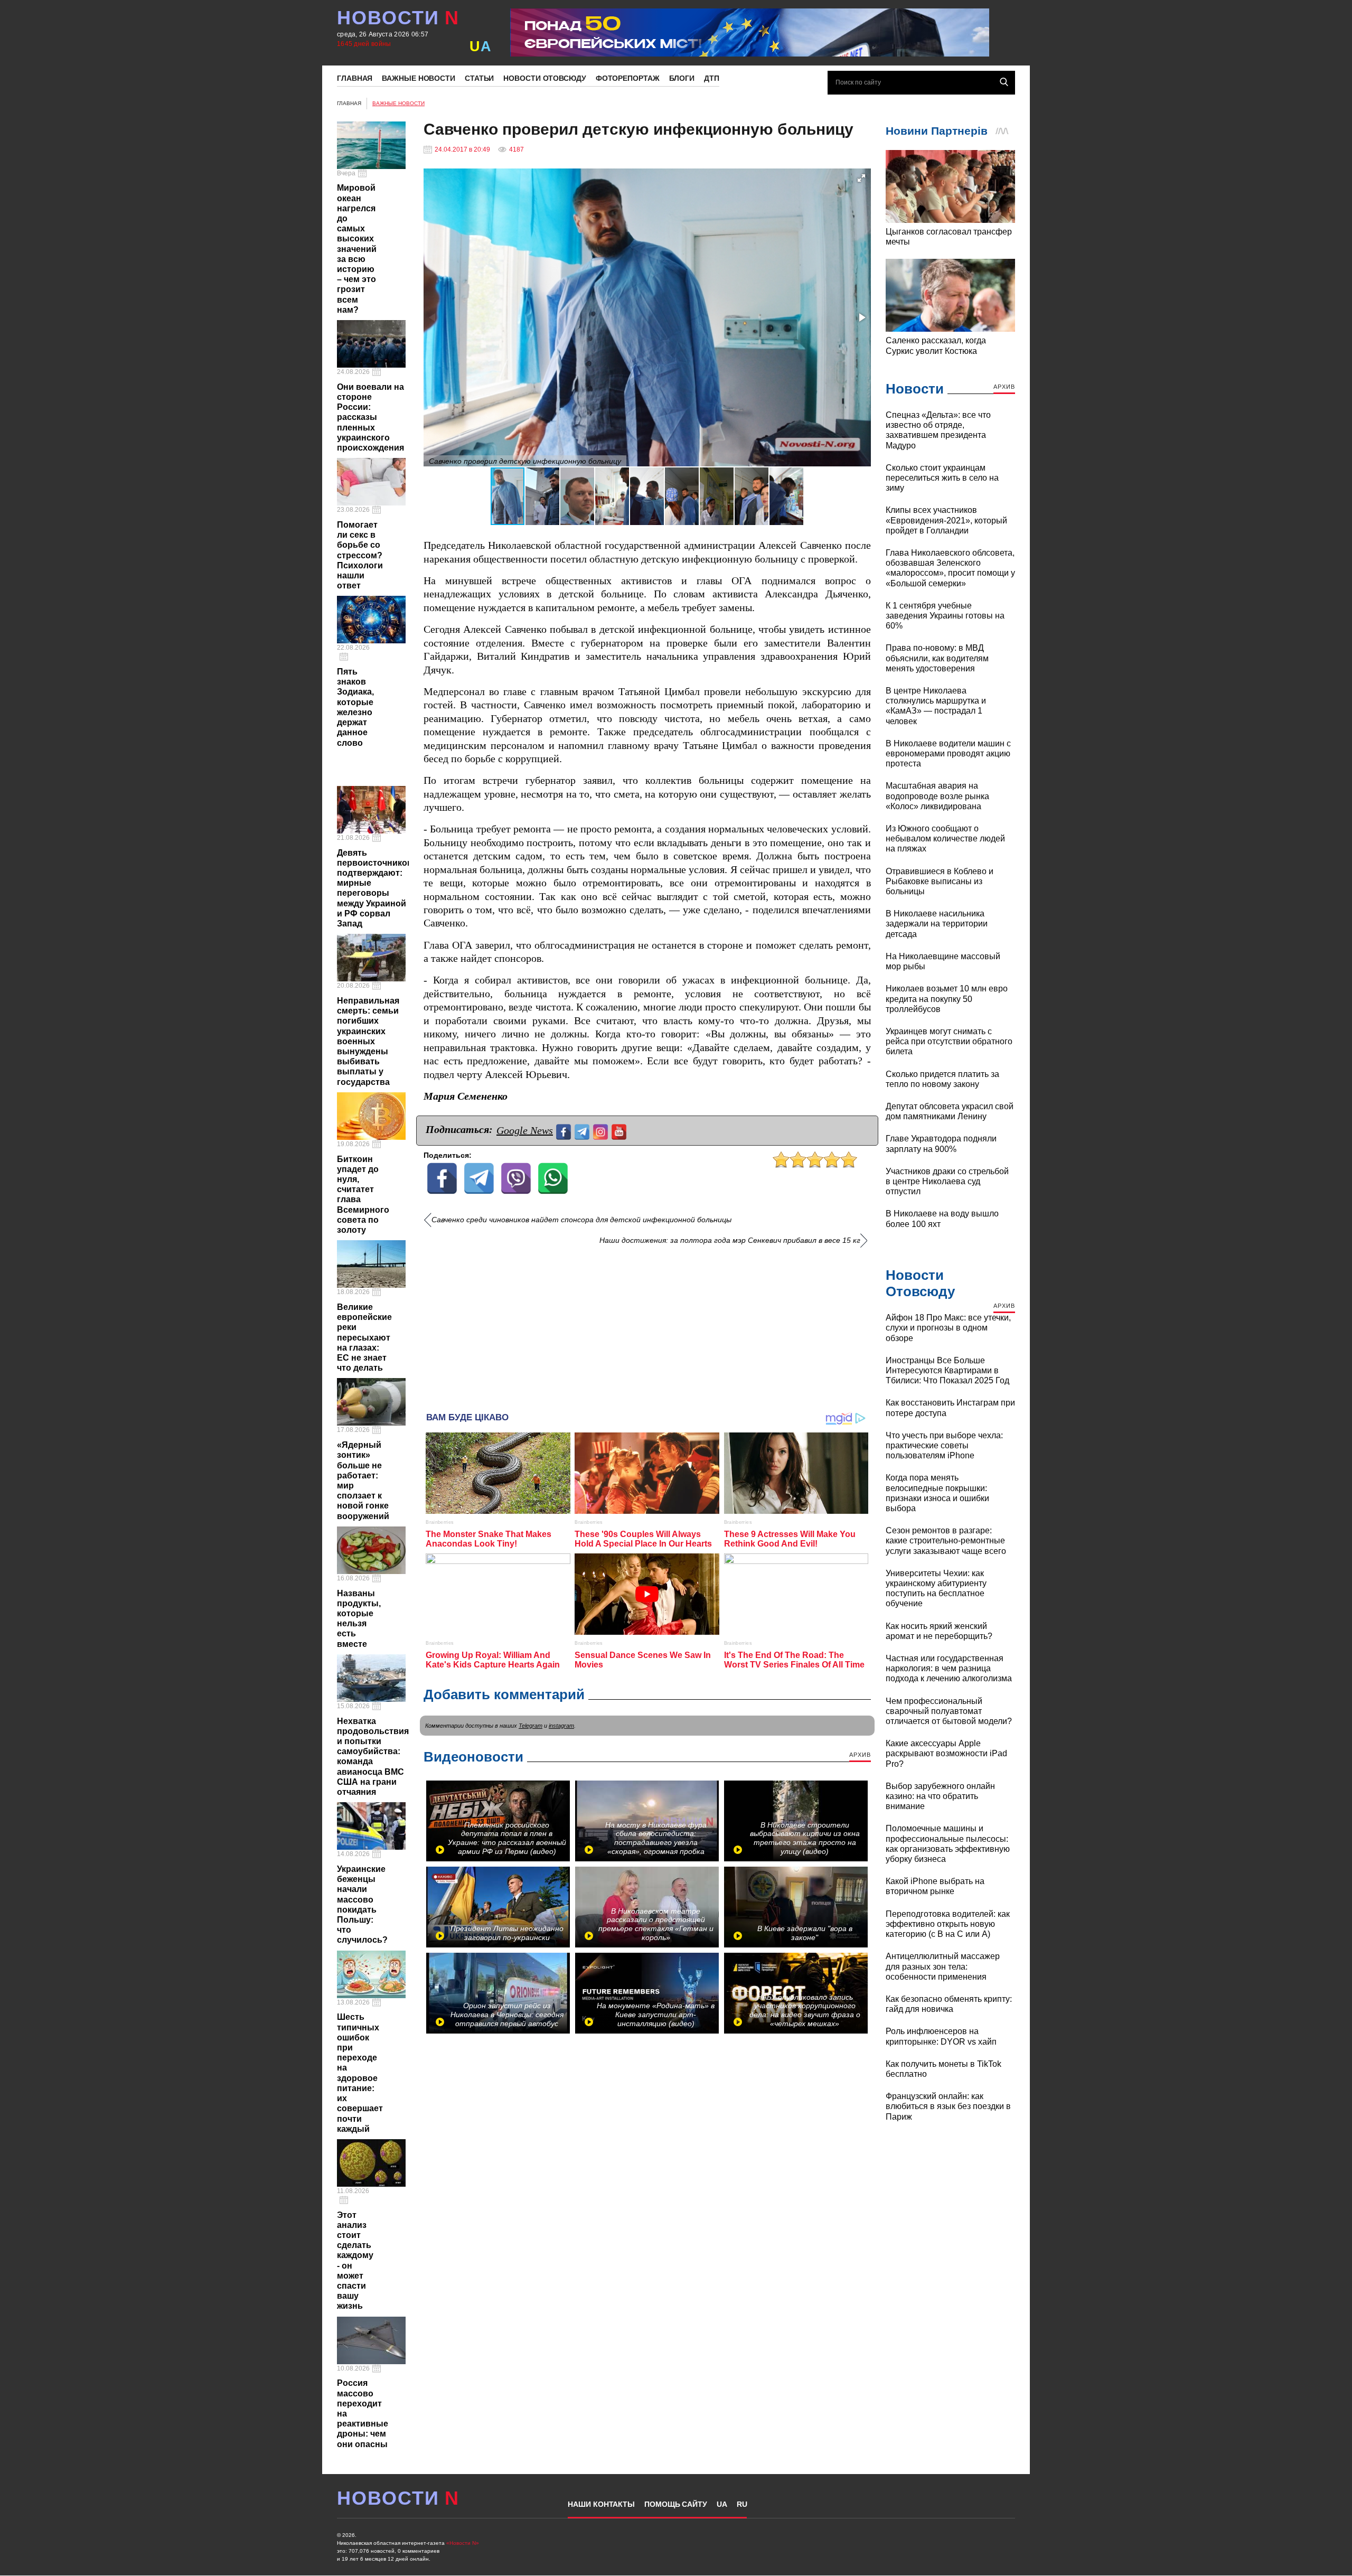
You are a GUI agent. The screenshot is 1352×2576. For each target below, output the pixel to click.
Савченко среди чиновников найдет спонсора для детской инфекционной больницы (581, 1220)
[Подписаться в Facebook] (565, 1131)
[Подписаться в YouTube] (620, 1131)
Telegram (531, 1726)
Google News (525, 1130)
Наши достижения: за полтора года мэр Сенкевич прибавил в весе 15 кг (730, 1240)
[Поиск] (1004, 82)
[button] (861, 178)
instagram (561, 1726)
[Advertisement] (647, 1325)
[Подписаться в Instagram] (602, 1131)
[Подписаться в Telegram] (583, 1131)
